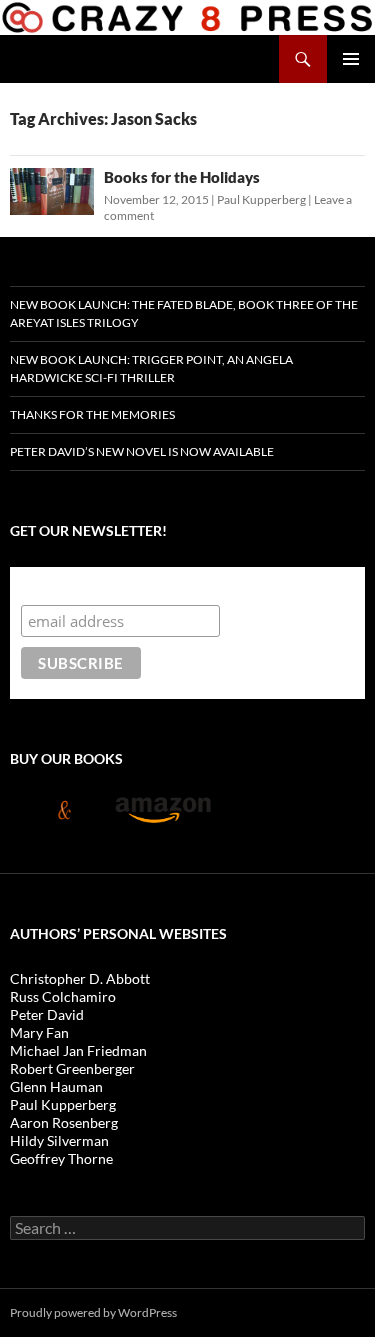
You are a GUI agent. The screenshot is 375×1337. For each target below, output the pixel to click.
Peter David (47, 1014)
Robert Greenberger (72, 1068)
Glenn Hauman (56, 1086)
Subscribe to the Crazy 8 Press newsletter (179, 585)
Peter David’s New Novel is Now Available (142, 451)
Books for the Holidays (182, 177)
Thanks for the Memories (92, 414)
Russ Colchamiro (63, 996)
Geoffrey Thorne (61, 1158)
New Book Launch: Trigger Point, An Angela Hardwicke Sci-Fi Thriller (151, 368)
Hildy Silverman (59, 1140)
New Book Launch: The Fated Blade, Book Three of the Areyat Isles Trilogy (184, 313)
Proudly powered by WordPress (93, 1312)
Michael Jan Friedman (78, 1050)
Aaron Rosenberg (64, 1122)
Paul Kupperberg (261, 199)
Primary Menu (351, 59)
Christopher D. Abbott (80, 978)
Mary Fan (39, 1032)
